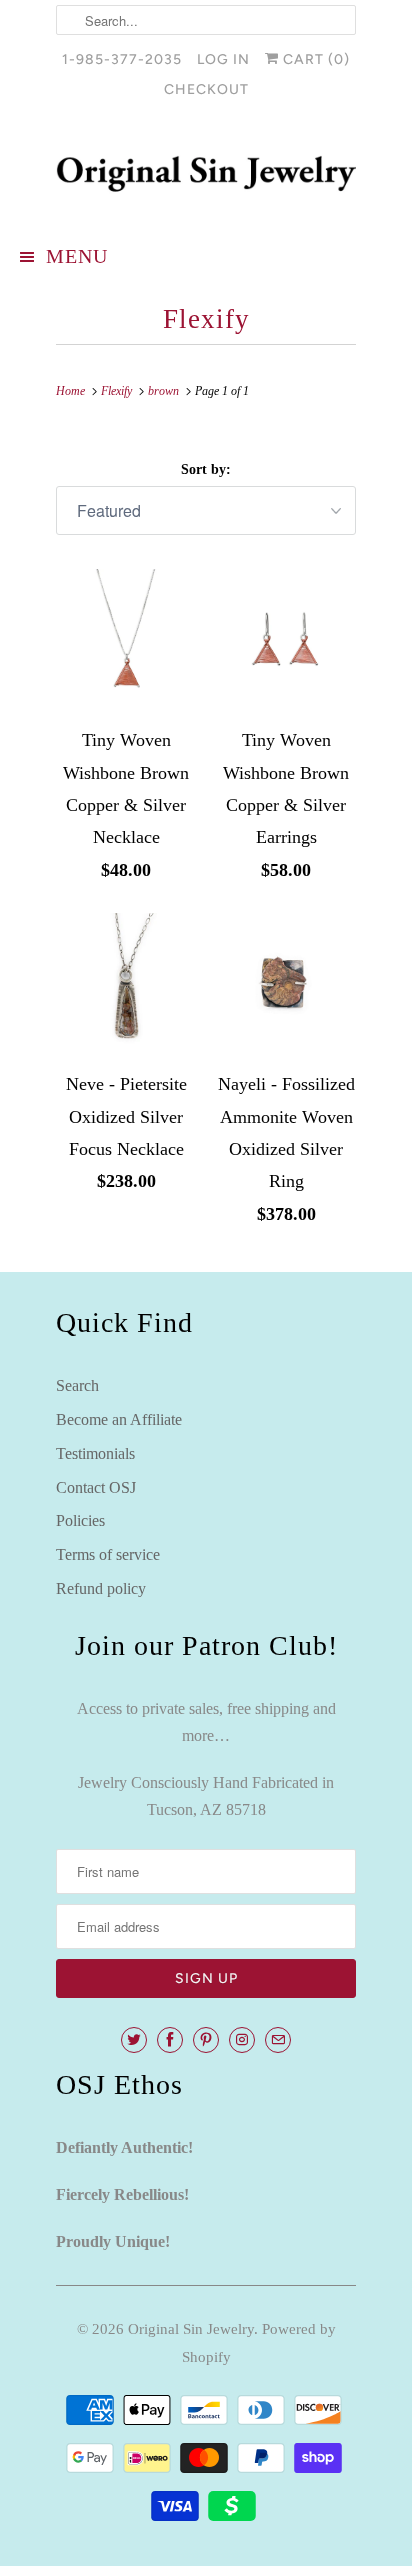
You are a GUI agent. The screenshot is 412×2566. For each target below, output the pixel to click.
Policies (80, 1520)
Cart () (314, 59)
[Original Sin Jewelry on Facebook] (170, 2040)
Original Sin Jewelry (191, 2329)
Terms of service (108, 1554)
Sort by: (206, 469)
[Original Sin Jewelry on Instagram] (242, 2040)
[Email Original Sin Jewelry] (278, 2040)
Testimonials (95, 1453)
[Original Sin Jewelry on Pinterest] (206, 2040)
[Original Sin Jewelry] (206, 174)
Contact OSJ (96, 1487)
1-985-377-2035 (122, 59)
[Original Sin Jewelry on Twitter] (134, 2040)
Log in (223, 59)
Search (77, 1385)
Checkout (206, 89)
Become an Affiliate (119, 1419)
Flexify (206, 319)
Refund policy (101, 1588)
